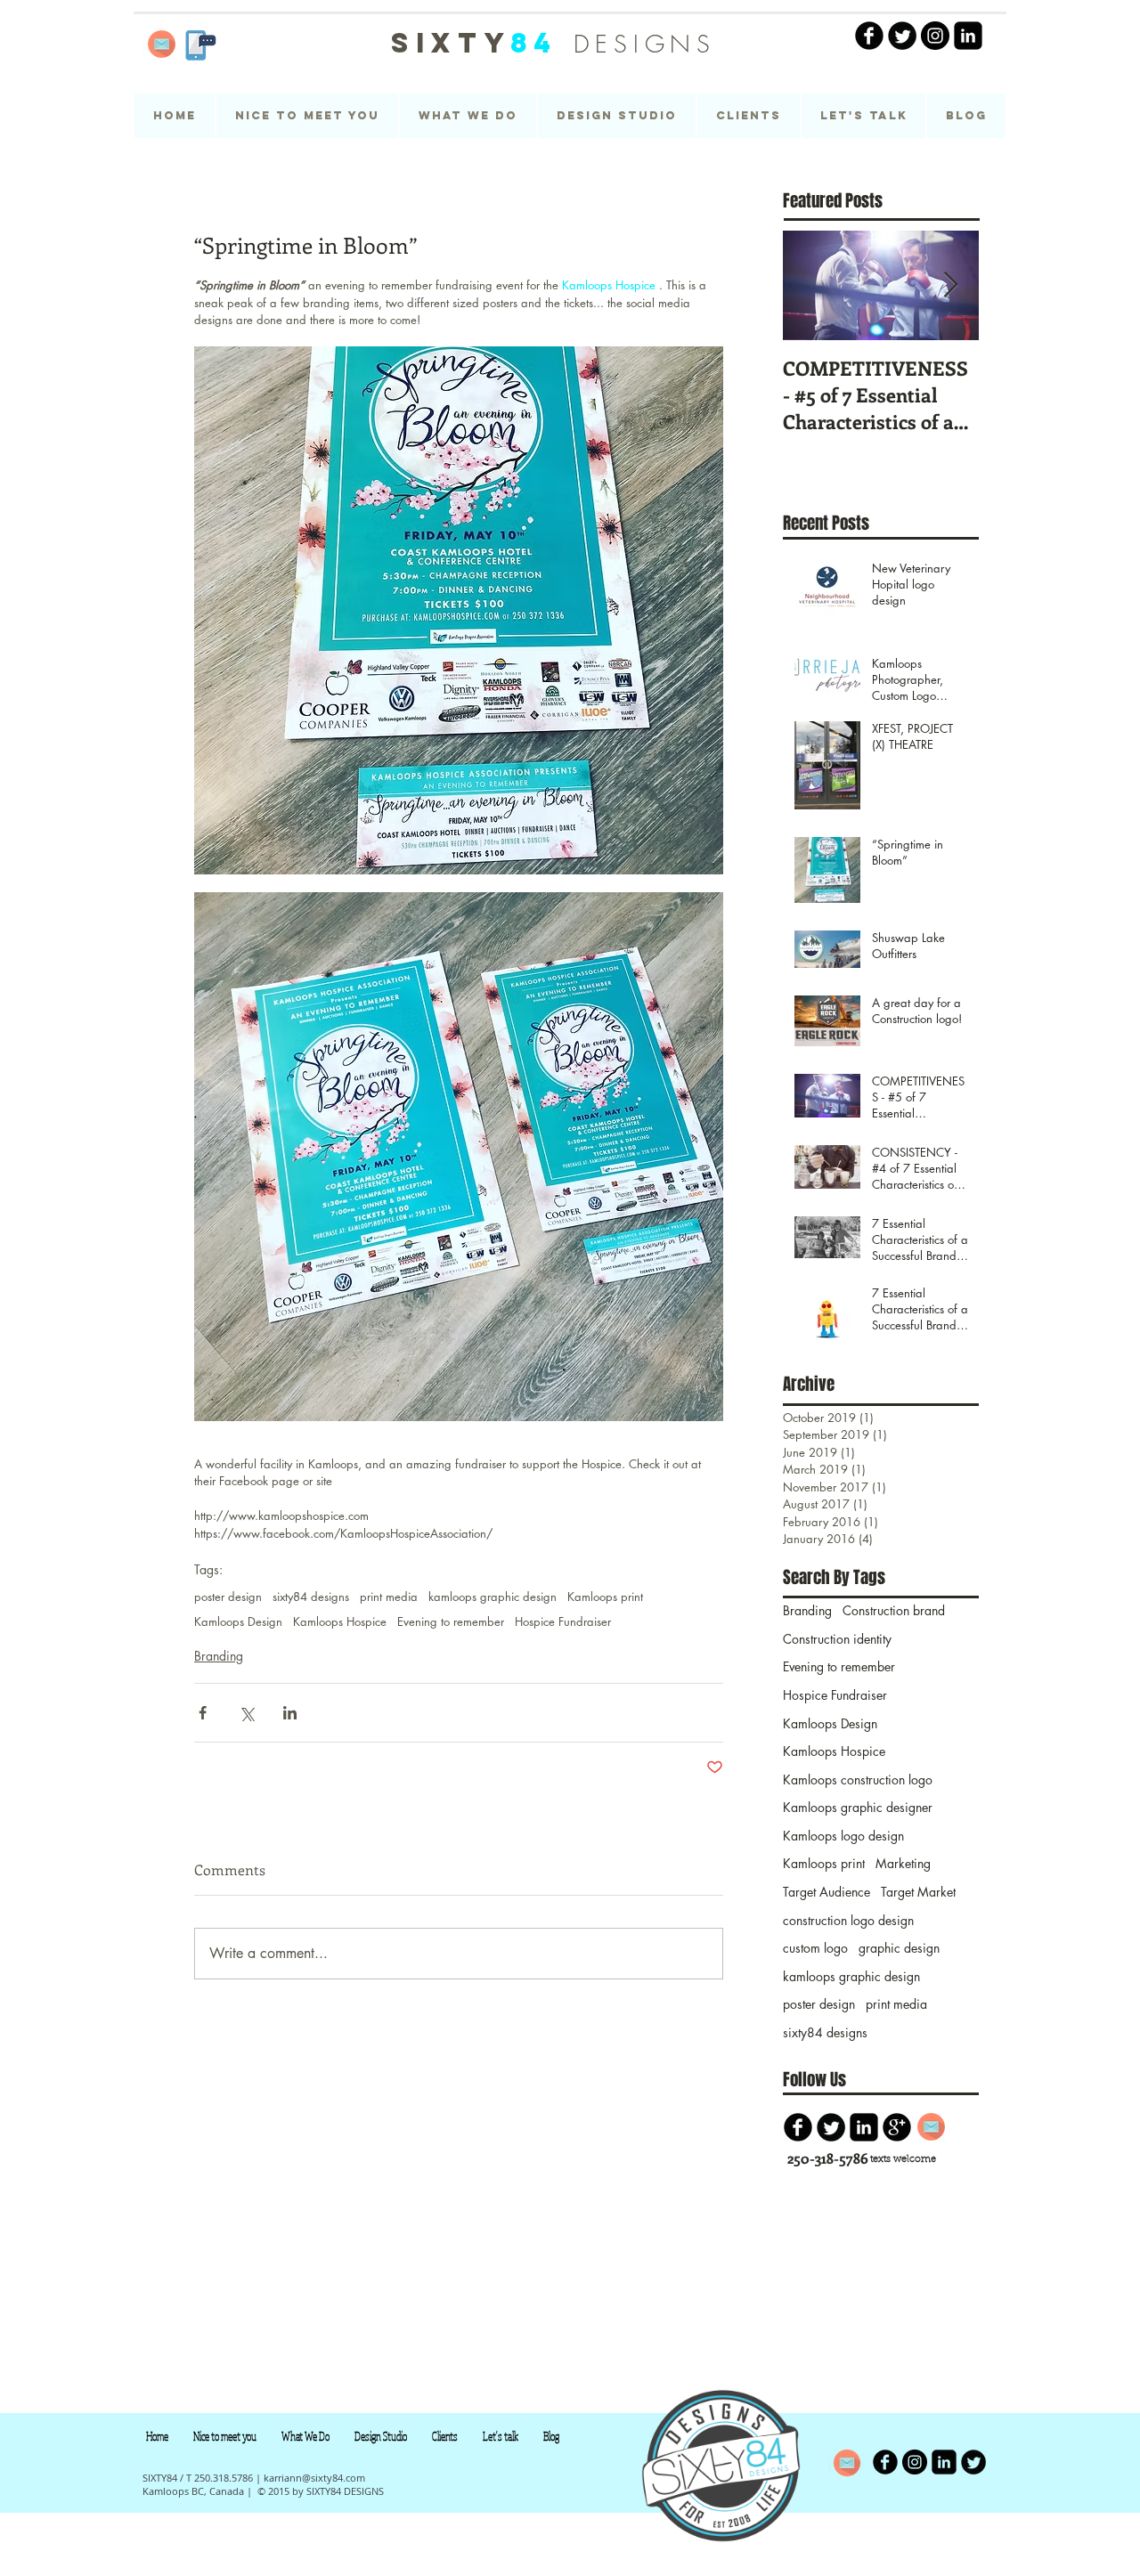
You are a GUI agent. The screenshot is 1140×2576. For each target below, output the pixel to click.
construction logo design (848, 1920)
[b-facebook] (798, 2127)
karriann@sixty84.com (314, 2478)
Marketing (903, 1863)
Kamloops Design (238, 1621)
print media (389, 1597)
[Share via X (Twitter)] (246, 1713)
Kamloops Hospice (340, 1621)
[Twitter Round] (902, 36)
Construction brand (894, 1610)
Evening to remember (451, 1621)
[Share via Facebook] (203, 1713)
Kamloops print (605, 1597)
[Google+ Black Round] (897, 2127)
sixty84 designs (311, 1597)
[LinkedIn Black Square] (968, 36)
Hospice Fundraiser (563, 1621)
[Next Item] (950, 285)
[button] (617, 116)
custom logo (815, 1948)
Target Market (918, 1892)
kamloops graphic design (493, 1597)
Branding (219, 1656)
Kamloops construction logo (858, 1780)
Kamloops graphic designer (858, 1807)
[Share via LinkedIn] (290, 1713)
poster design (228, 1597)
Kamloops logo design (843, 1836)
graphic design (899, 1948)
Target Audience (826, 1892)
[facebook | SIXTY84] (869, 36)
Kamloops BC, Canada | (197, 2491)
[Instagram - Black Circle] (935, 36)
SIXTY (475, 43)
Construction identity (837, 1639)
